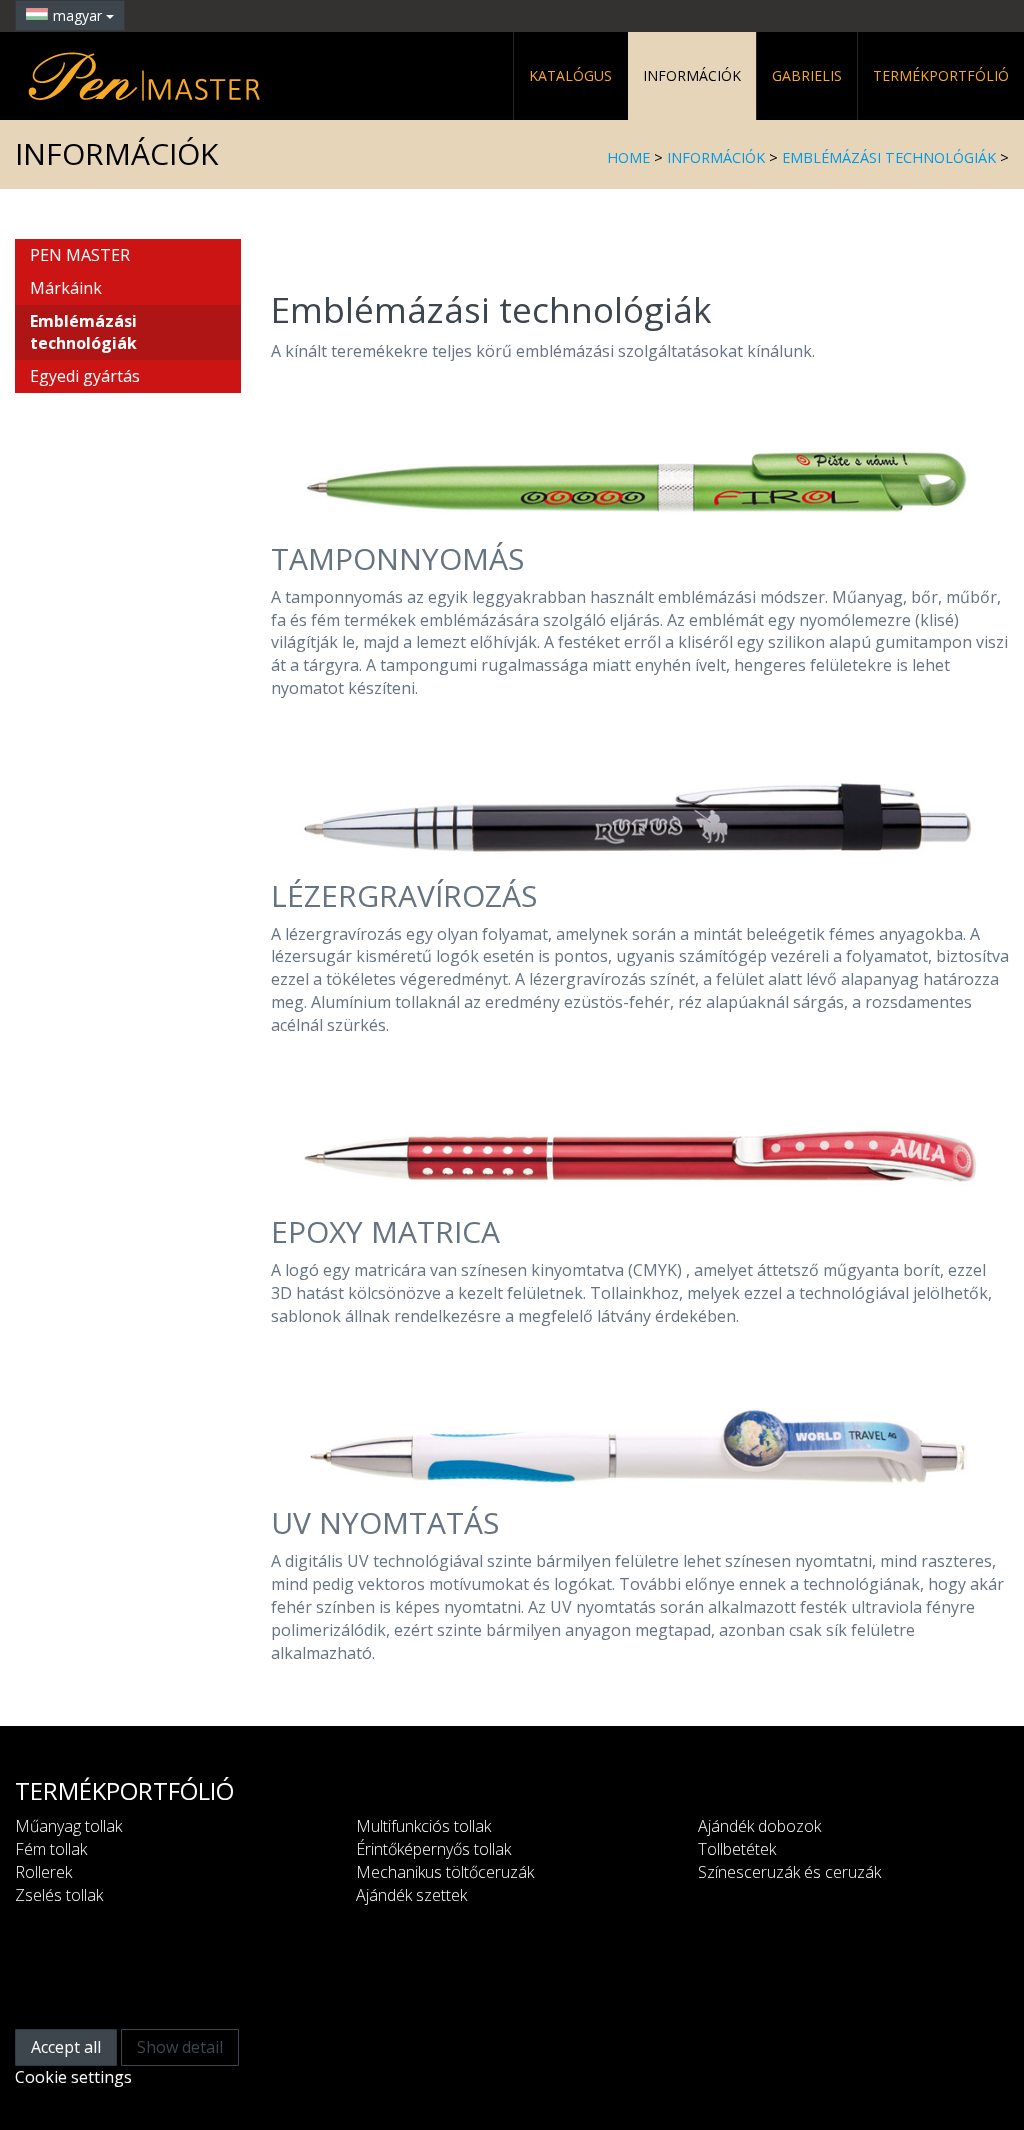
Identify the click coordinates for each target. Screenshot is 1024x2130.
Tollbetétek (737, 1849)
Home (628, 157)
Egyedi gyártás (85, 376)
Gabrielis (807, 75)
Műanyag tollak (68, 1826)
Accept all (66, 2047)
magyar (79, 15)
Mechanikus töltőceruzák (445, 1872)
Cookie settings (73, 2077)
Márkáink (66, 288)
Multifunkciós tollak (423, 1826)
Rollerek (43, 1872)
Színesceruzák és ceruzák (789, 1872)
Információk (692, 75)
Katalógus (570, 75)
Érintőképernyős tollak (433, 1849)
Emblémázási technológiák (889, 157)
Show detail (180, 2047)
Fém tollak (51, 1849)
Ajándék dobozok (759, 1826)
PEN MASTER (80, 255)
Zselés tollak (59, 1895)
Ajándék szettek (411, 1895)
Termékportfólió (941, 75)
